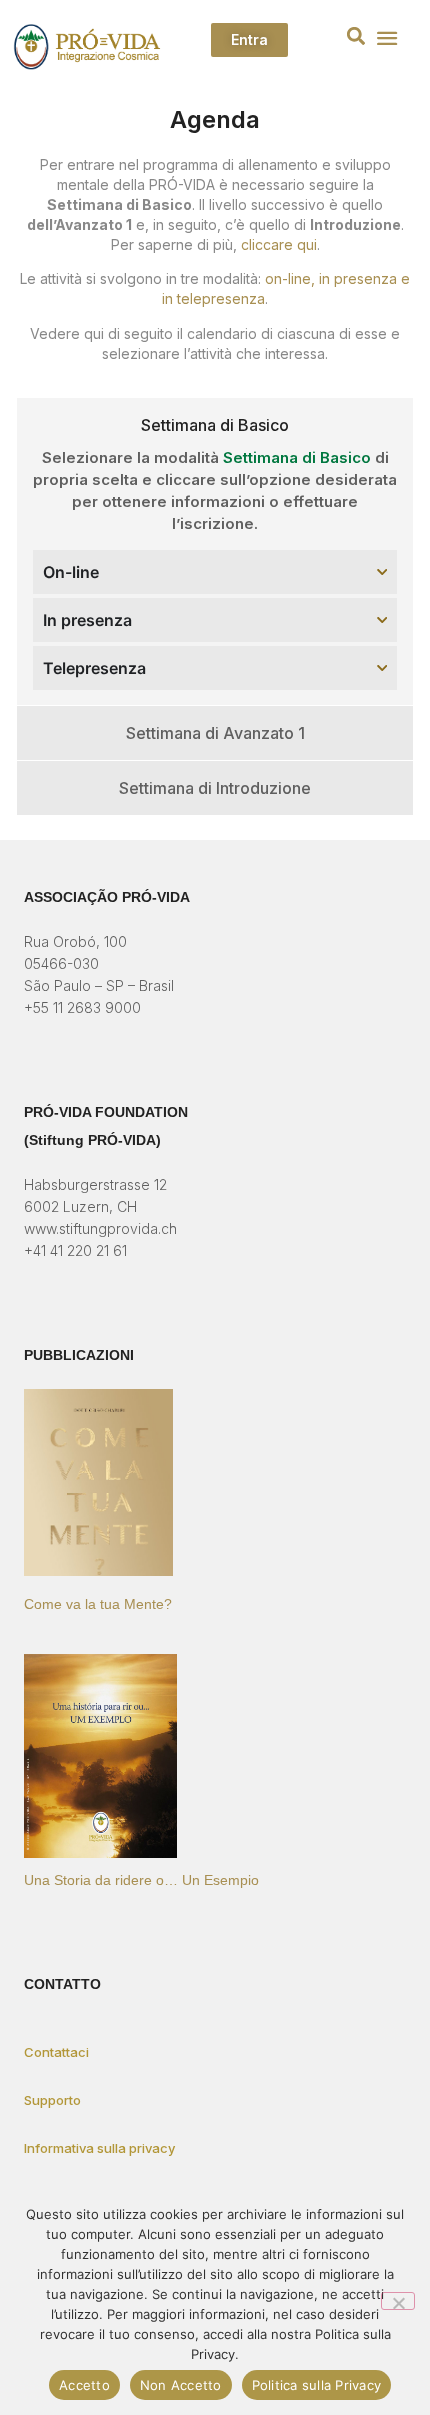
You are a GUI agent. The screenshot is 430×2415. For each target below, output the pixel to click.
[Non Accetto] (398, 2301)
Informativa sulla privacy (99, 2148)
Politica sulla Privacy (317, 2385)
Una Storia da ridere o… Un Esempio (141, 1880)
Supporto (52, 2100)
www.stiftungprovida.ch (100, 1228)
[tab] (215, 425)
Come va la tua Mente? (98, 1604)
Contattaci (56, 2052)
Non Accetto (181, 2385)
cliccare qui (279, 244)
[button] (356, 36)
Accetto (84, 2385)
